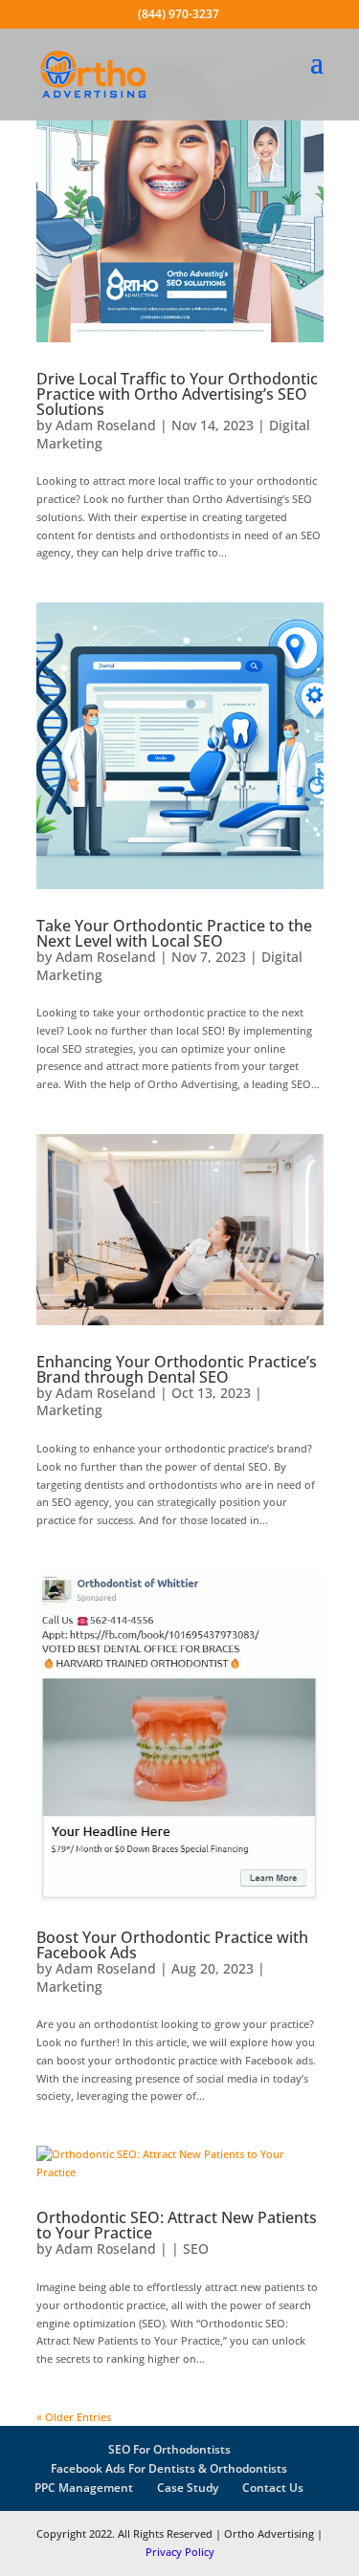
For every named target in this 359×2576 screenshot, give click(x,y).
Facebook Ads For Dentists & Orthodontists (169, 2468)
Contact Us (273, 2488)
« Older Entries (74, 2417)
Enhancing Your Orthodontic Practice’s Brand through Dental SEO (177, 1369)
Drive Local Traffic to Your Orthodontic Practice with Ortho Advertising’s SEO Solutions (177, 394)
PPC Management (84, 2488)
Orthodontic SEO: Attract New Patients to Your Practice (177, 2225)
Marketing (69, 1410)
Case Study (188, 2488)
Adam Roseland (106, 425)
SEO (196, 2249)
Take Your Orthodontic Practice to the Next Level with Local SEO (174, 933)
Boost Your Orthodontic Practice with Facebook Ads (172, 1945)
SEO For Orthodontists (169, 2449)
